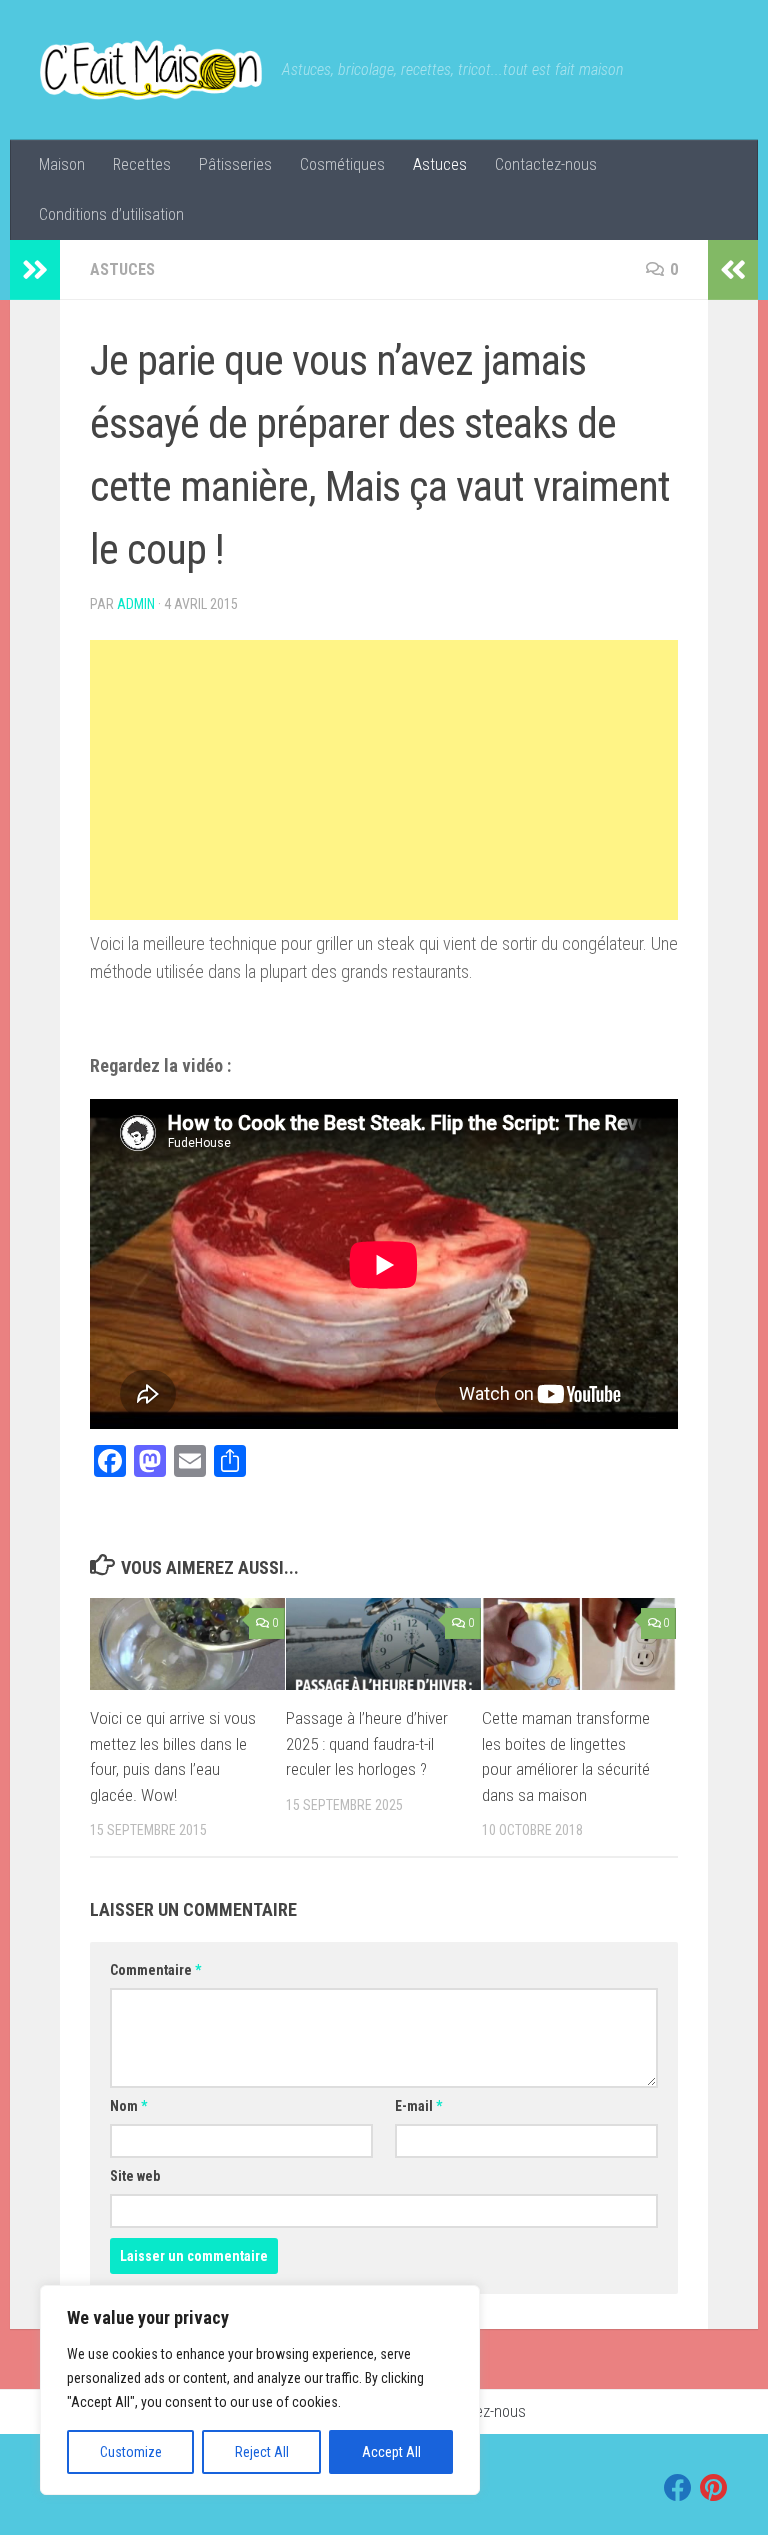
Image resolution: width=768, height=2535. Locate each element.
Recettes (142, 164)
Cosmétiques (342, 164)
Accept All (391, 2452)
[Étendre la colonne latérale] (35, 270)
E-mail (418, 2106)
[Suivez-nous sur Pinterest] (714, 2488)
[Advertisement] (384, 780)
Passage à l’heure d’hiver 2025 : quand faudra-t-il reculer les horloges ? (367, 1743)
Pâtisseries (235, 164)
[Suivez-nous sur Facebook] (678, 2488)
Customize (131, 2452)
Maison (62, 164)
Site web (135, 2176)
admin (136, 604)
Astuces (440, 164)
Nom (128, 2106)
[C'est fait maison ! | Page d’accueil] (151, 70)
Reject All (262, 2452)
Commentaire (155, 1970)
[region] (260, 2390)
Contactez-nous (546, 164)
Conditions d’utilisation (111, 214)
